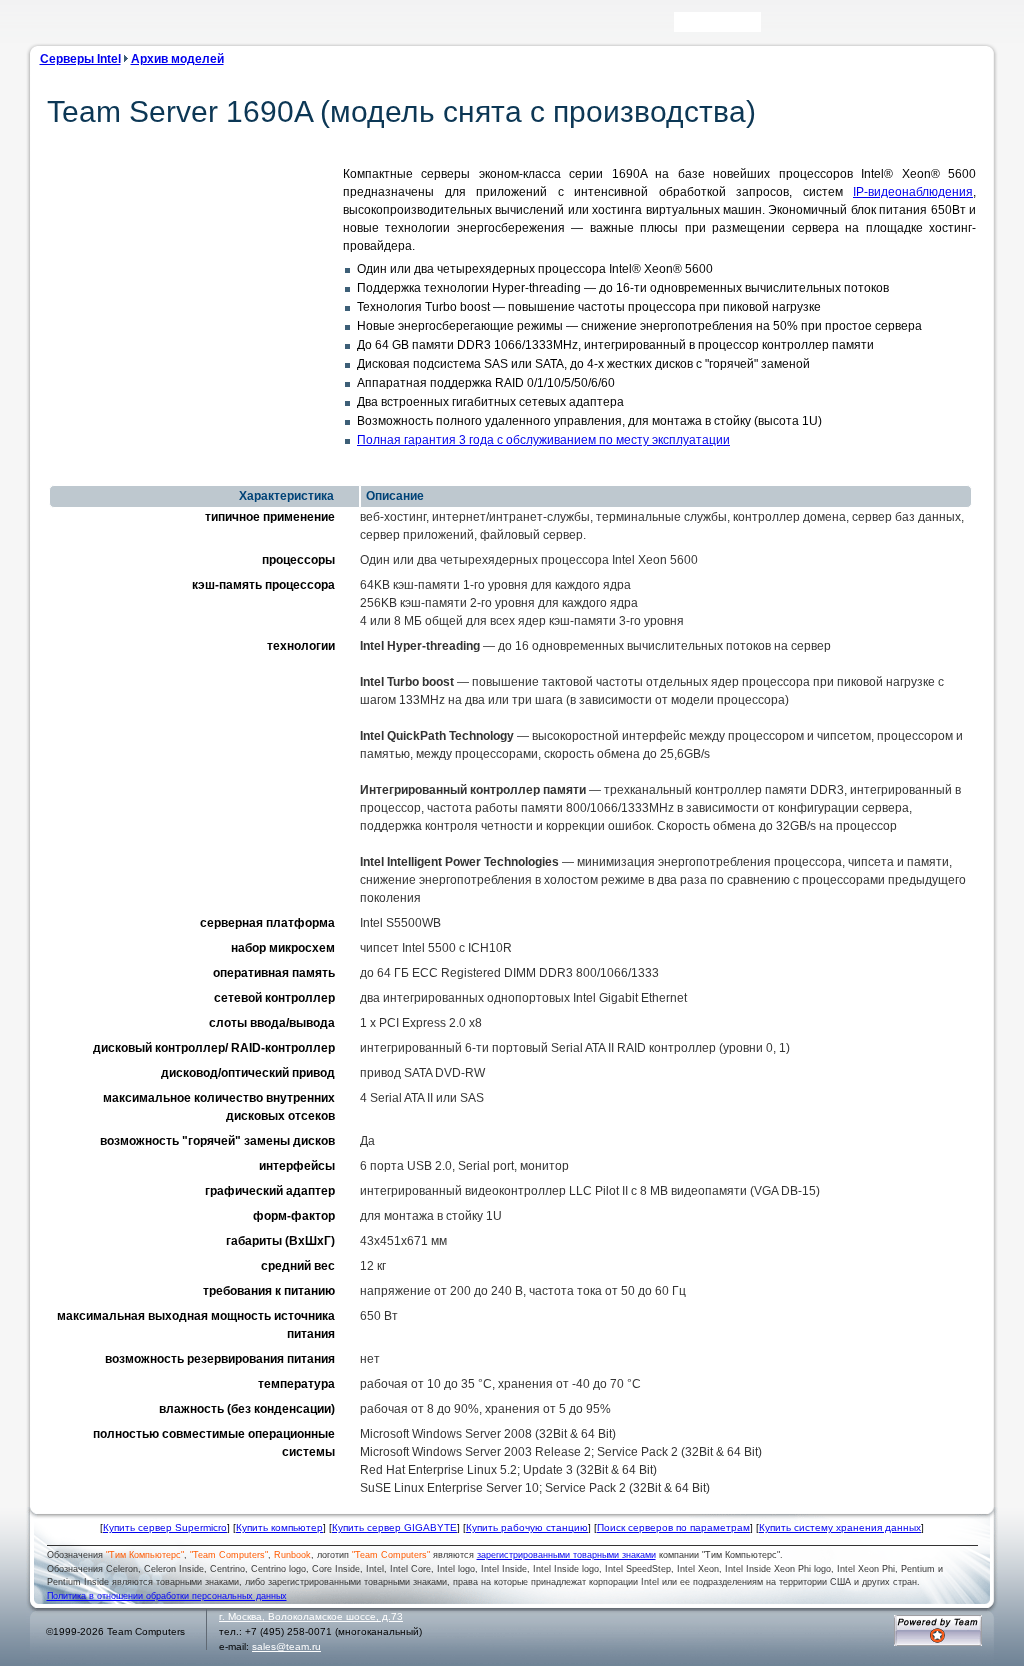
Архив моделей (177, 59)
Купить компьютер (279, 1527)
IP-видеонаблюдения (913, 192)
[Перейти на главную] (71, 28)
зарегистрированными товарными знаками (566, 1555)
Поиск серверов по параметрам (673, 1527)
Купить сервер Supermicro (165, 1527)
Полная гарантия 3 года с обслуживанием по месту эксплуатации (543, 440)
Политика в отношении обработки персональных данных (167, 1596)
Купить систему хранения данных (840, 1527)
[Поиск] (775, 26)
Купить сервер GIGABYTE (394, 1527)
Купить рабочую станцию (527, 1527)
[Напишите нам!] (804, 26)
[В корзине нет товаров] (978, 22)
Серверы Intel (80, 59)
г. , (311, 1616)
